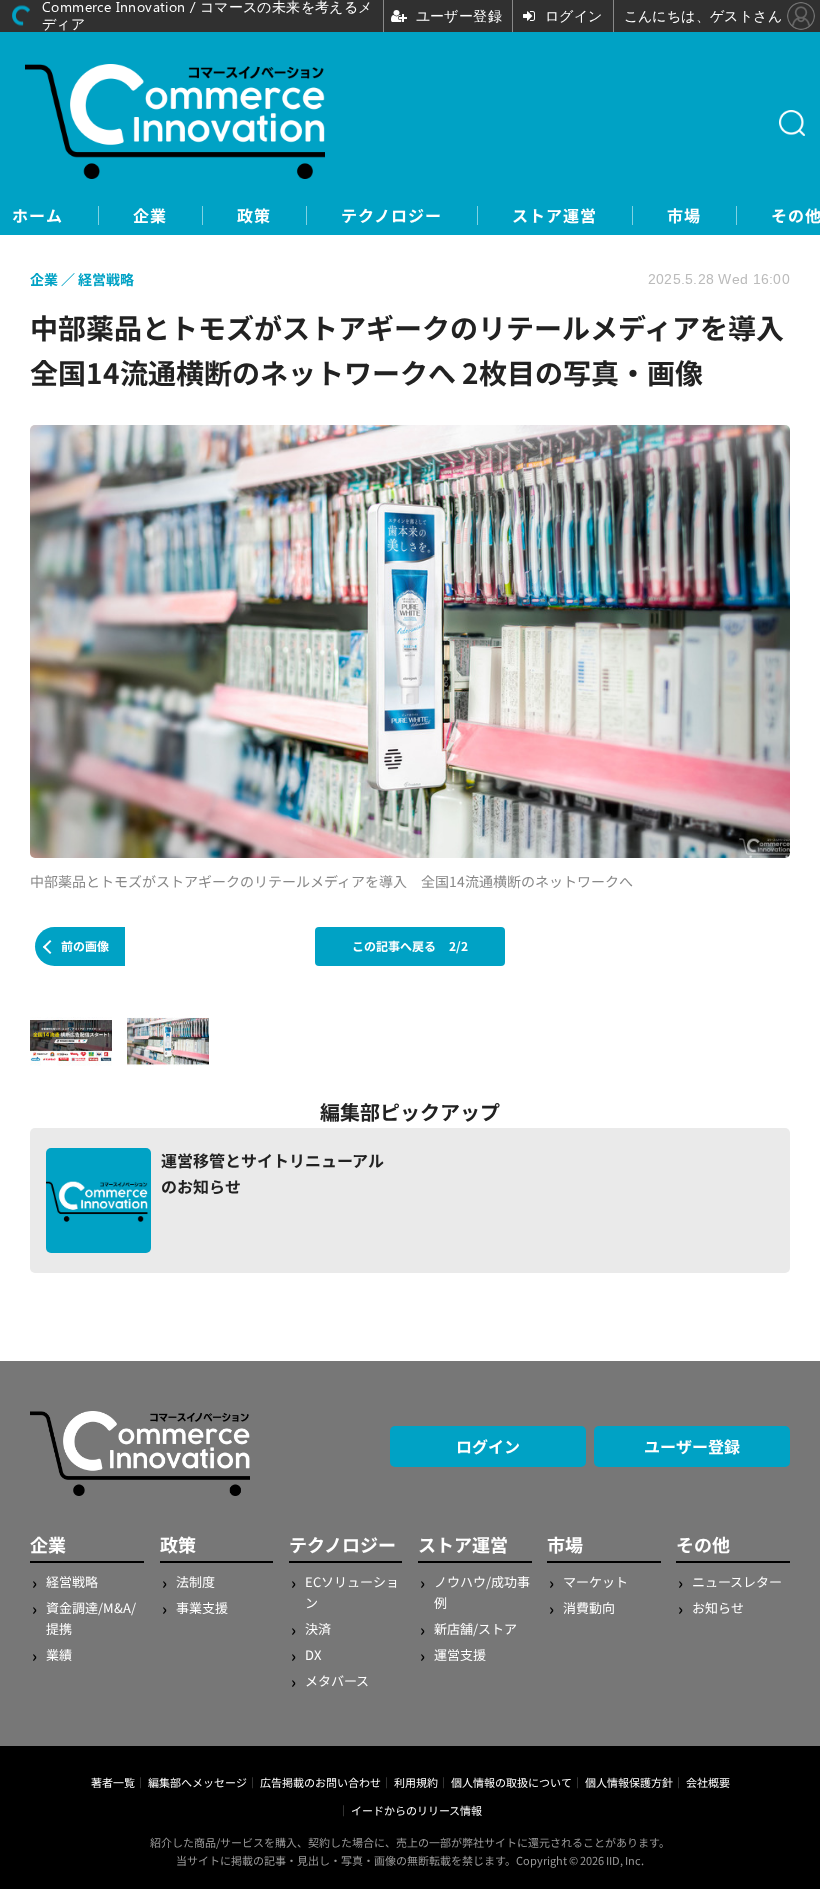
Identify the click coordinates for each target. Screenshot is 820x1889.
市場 (684, 215)
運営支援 (460, 1654)
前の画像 (85, 945)
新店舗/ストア (475, 1628)
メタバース (337, 1680)
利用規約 (416, 1782)
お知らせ (718, 1607)
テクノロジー (391, 215)
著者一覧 (113, 1782)
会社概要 (708, 1782)
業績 (59, 1654)
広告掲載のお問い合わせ (320, 1782)
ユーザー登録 (692, 1446)
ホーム (37, 215)
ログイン (488, 1446)
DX (313, 1654)
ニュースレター (737, 1581)
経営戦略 (72, 1581)
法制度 (195, 1581)
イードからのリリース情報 (416, 1810)
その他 (703, 1544)
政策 (254, 215)
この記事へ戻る (410, 945)
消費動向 (589, 1607)
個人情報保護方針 (629, 1782)
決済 (318, 1628)
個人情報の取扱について (511, 1782)
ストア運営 (554, 215)
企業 (150, 215)
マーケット (595, 1581)
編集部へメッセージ (197, 1782)
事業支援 (202, 1607)
